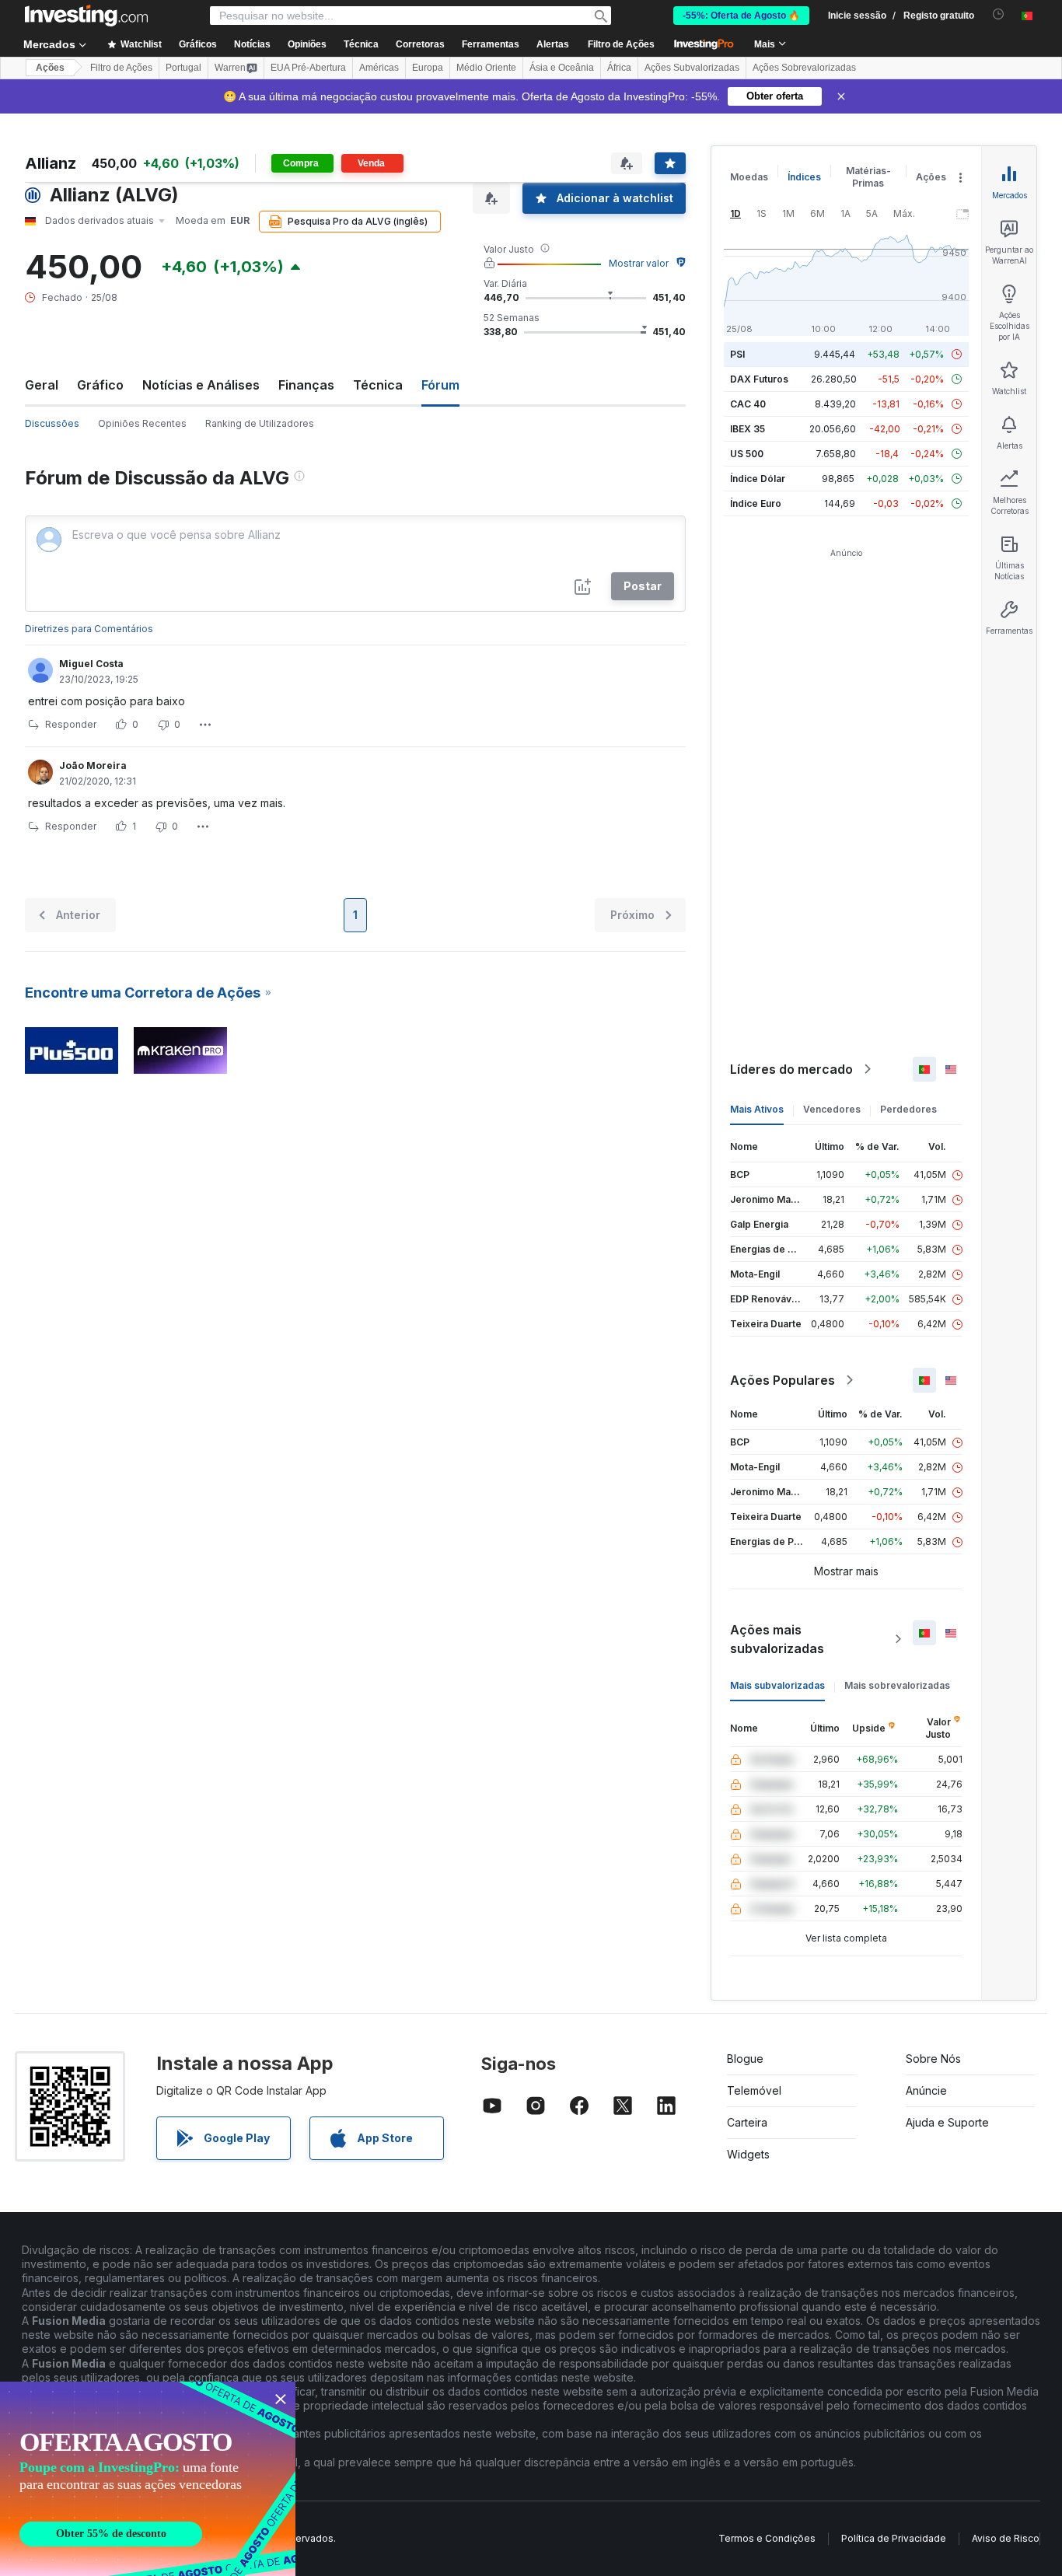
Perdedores (908, 1109)
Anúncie (926, 2090)
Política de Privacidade (894, 2538)
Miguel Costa (91, 664)
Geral (42, 385)
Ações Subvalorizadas (692, 68)
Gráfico (100, 385)
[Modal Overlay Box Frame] (148, 2479)
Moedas (749, 177)
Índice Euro (756, 503)
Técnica (378, 385)
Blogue (745, 2059)
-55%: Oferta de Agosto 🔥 (741, 16)
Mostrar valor (639, 263)
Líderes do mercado (791, 1069)
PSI (737, 354)
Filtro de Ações (621, 44)
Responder (71, 724)
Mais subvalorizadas (777, 1685)
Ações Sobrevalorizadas (804, 68)
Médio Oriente (486, 68)
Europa (428, 68)
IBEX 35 (748, 429)
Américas (379, 68)
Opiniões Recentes (142, 423)
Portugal (183, 68)
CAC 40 (748, 404)
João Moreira (93, 765)
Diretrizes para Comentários (89, 629)
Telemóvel (754, 2090)
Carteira (747, 2122)
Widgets (748, 2154)
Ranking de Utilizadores (260, 423)
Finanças (306, 385)
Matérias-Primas (868, 177)
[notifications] (999, 14)
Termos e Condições (767, 2538)
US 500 (747, 454)
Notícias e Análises (201, 385)
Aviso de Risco (1006, 2538)
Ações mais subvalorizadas (777, 1639)
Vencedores (832, 1109)
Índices (804, 177)
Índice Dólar (758, 479)
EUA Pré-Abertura (308, 68)
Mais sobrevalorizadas (897, 1685)
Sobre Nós (933, 2059)
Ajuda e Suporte (947, 2122)
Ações (50, 68)
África (619, 68)
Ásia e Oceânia (562, 68)
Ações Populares (783, 1380)
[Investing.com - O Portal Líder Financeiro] (86, 16)
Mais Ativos (757, 1109)
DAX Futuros (759, 379)
